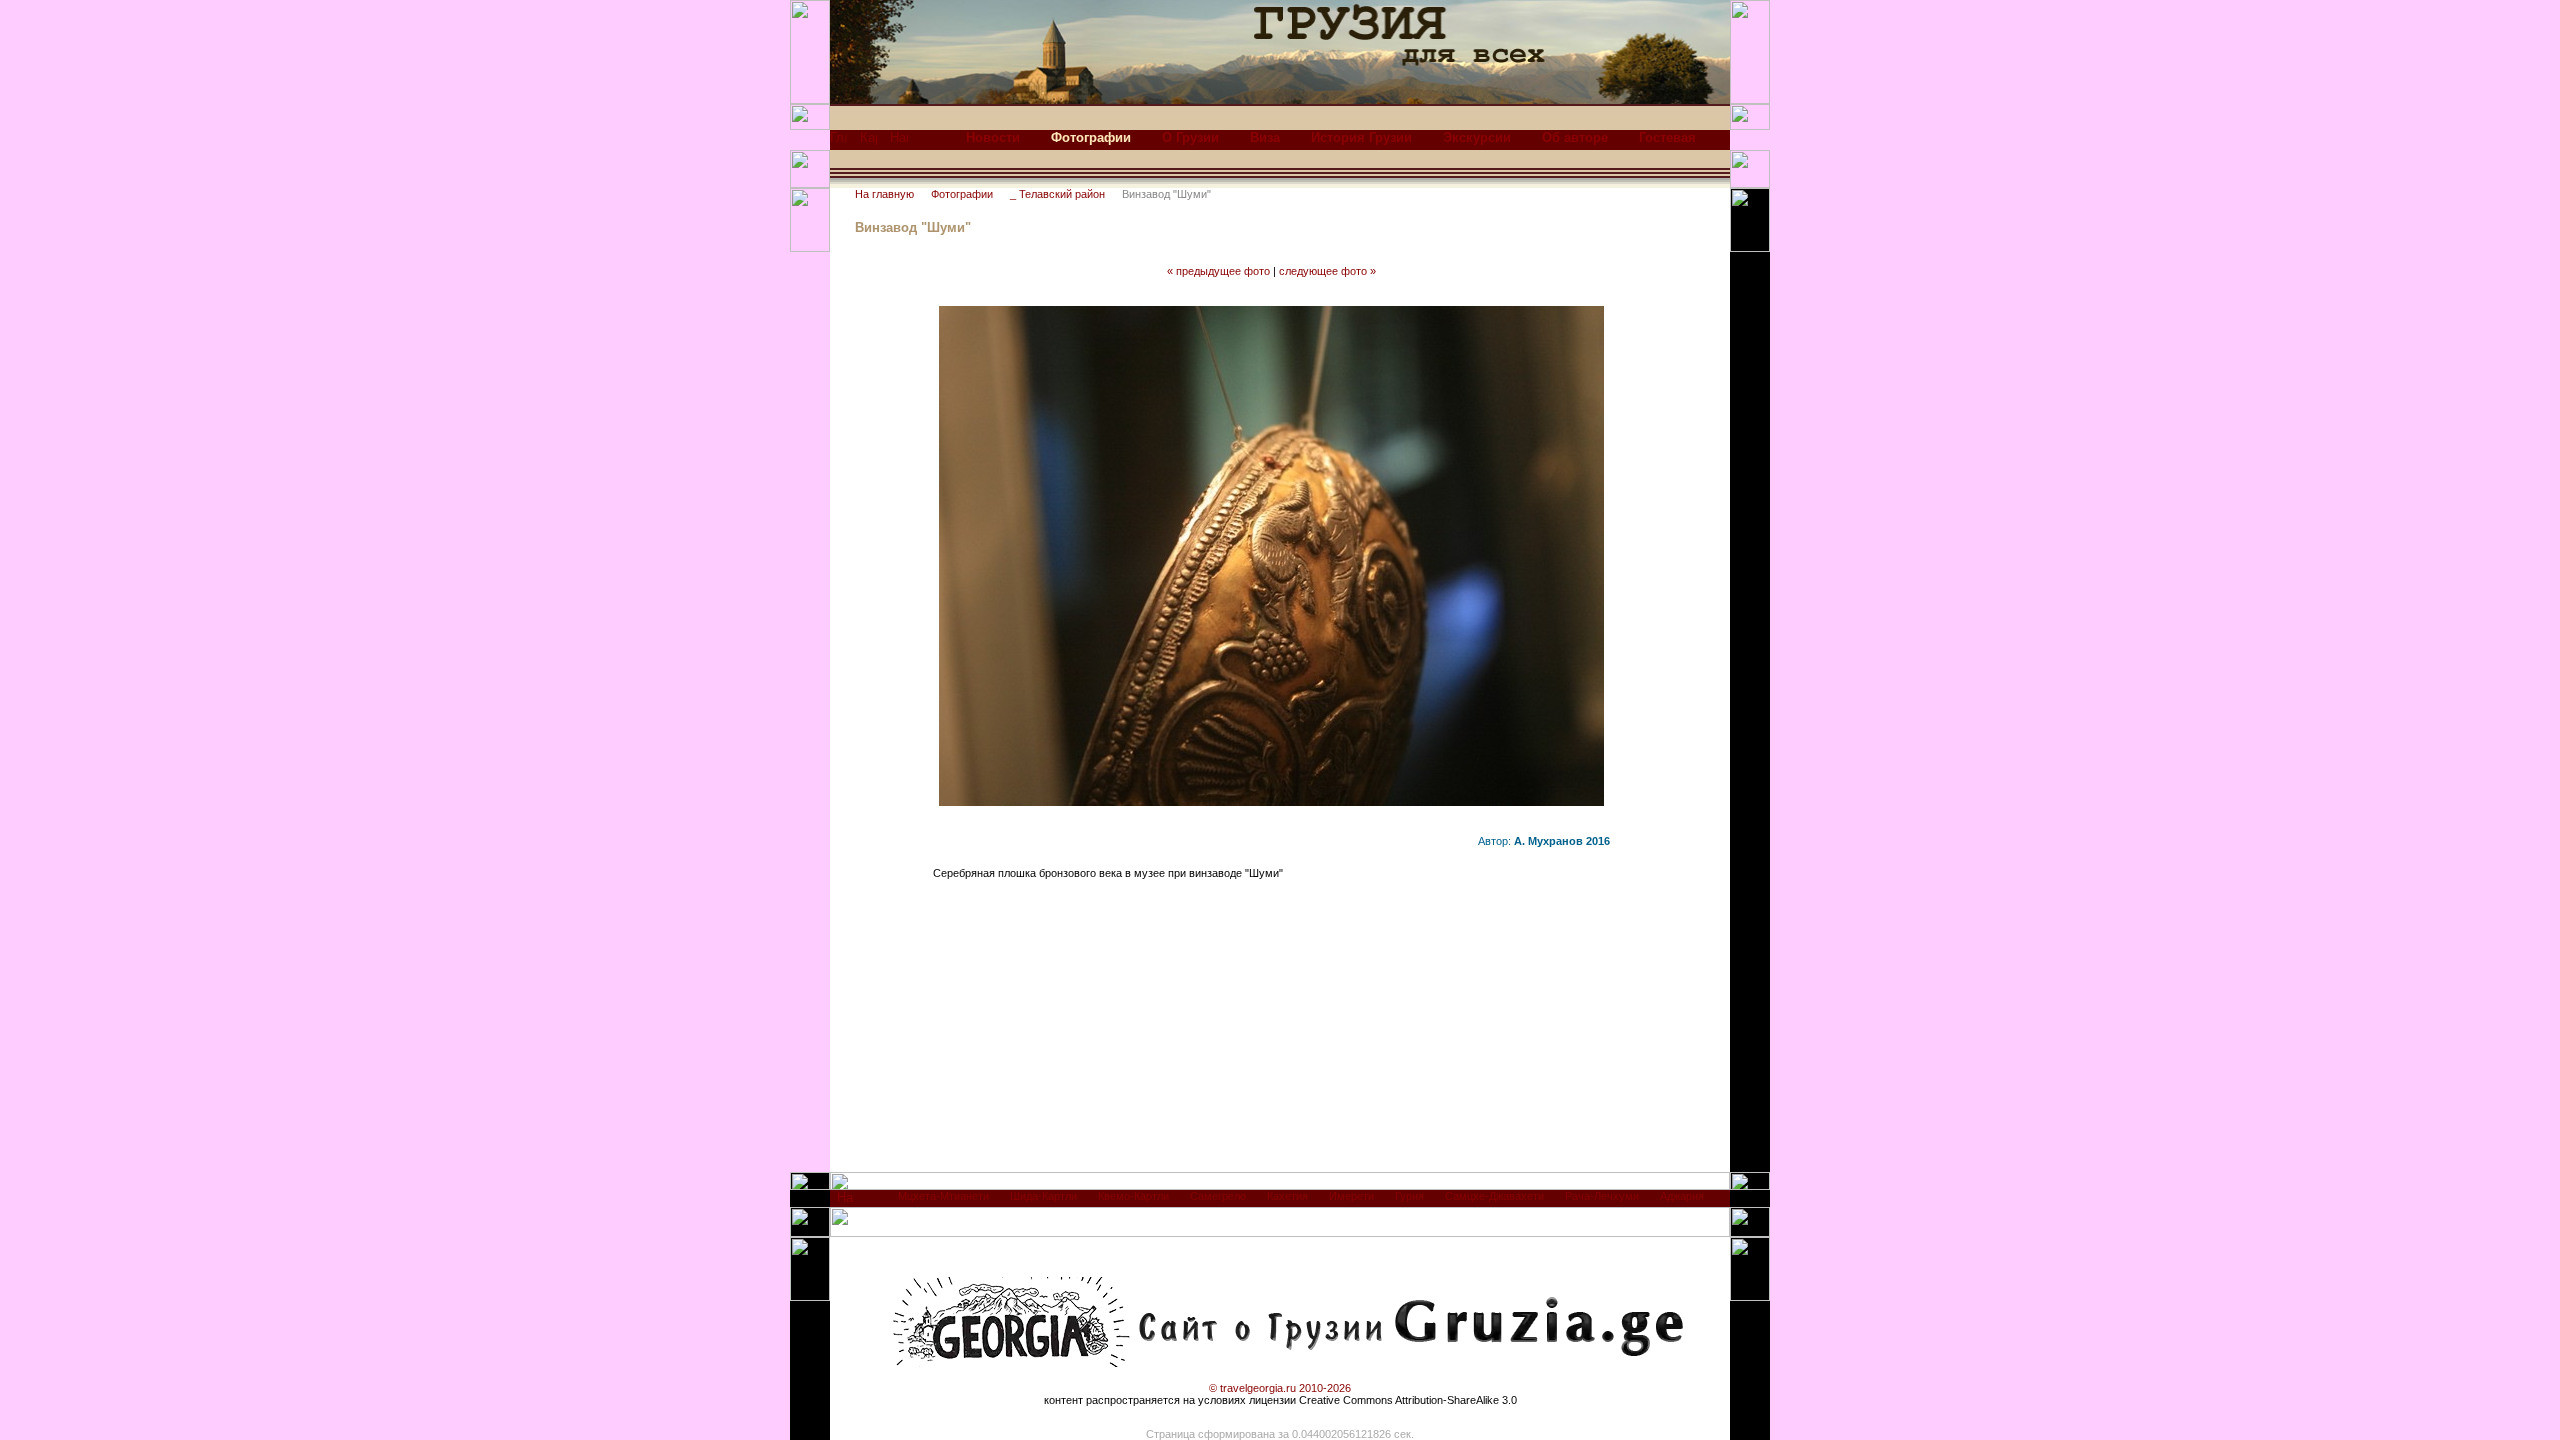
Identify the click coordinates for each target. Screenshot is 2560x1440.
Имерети (1351, 1196)
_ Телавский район (1057, 194)
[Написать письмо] (899, 142)
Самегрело (1218, 1196)
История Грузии (1361, 137)
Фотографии (962, 194)
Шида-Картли (1043, 1196)
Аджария (1682, 1196)
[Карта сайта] (868, 142)
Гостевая (1667, 137)
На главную (884, 194)
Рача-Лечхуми (1602, 1196)
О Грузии (1190, 137)
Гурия (1409, 1196)
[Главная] (838, 142)
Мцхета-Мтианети (943, 1196)
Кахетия (1287, 1196)
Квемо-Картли (1133, 1196)
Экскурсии (1477, 137)
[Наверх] (845, 1202)
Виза (1265, 137)
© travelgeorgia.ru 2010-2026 (1280, 1388)
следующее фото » (1327, 271)
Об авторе (1575, 137)
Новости (993, 137)
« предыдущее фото (1218, 271)
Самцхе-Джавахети (1494, 1196)
